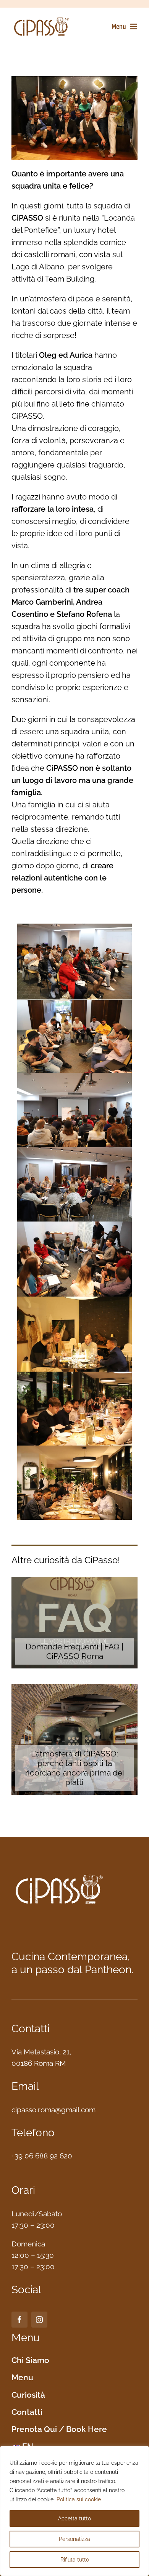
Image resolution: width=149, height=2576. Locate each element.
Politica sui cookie (79, 2499)
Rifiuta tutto (75, 2560)
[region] (74, 2511)
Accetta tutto (74, 2518)
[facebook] (19, 2320)
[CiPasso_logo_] (42, 19)
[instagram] (39, 2320)
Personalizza (74, 2539)
